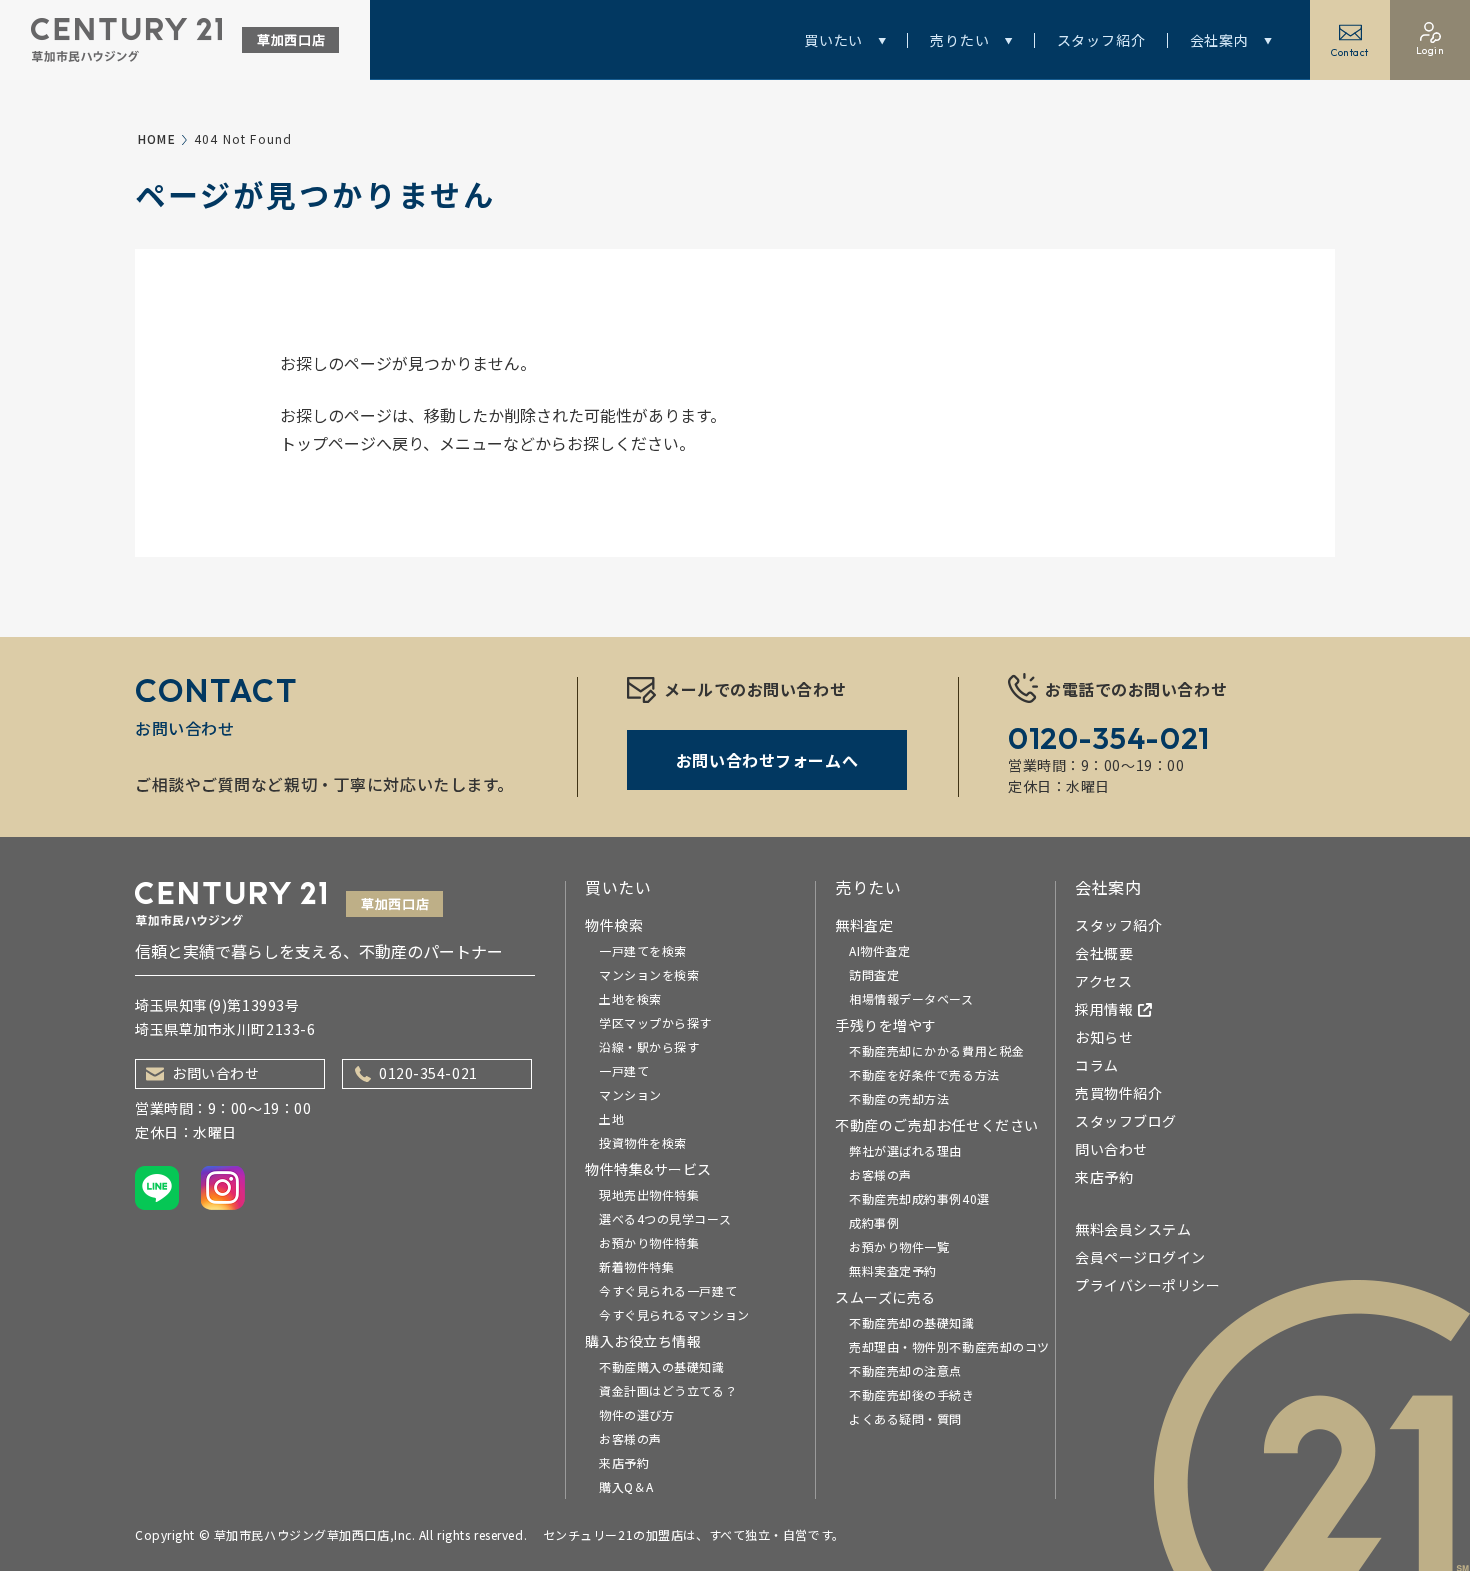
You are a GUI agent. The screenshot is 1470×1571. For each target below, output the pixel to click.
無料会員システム (1133, 1229)
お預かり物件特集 (649, 1242)
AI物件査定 (879, 950)
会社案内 (1219, 40)
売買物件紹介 (1118, 1093)
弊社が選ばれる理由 (905, 1150)
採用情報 (1104, 1009)
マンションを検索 (649, 974)
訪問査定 (874, 974)
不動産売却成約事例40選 (919, 1198)
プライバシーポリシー (1148, 1285)
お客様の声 (630, 1438)
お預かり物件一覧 (899, 1246)
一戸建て (624, 1070)
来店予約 (624, 1462)
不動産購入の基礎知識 (662, 1366)
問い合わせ (1111, 1149)
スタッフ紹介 (1101, 40)
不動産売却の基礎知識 (912, 1322)
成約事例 (874, 1222)
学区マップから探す (655, 1022)
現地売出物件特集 (649, 1194)
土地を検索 (630, 998)
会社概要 (1104, 953)
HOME (157, 138)
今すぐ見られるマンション (674, 1314)
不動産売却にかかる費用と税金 (937, 1050)
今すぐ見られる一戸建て (668, 1290)
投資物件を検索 (643, 1142)
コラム (1097, 1065)
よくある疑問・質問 (905, 1418)
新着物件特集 (636, 1266)
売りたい (959, 40)
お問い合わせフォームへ (767, 760)
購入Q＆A (626, 1486)
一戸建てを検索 (643, 950)
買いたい (833, 40)
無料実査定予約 (893, 1270)
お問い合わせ (215, 1073)
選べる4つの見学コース (665, 1218)
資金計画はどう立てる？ (668, 1390)
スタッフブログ (1126, 1121)
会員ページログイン (1140, 1257)
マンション (630, 1094)
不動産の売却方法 (899, 1098)
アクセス (1103, 981)
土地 (611, 1118)
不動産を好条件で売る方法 (924, 1074)
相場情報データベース (911, 998)
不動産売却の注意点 (905, 1370)
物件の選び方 (636, 1414)
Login (1430, 50)
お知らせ (1104, 1037)
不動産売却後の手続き (912, 1394)
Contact (1350, 52)
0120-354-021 (428, 1073)
